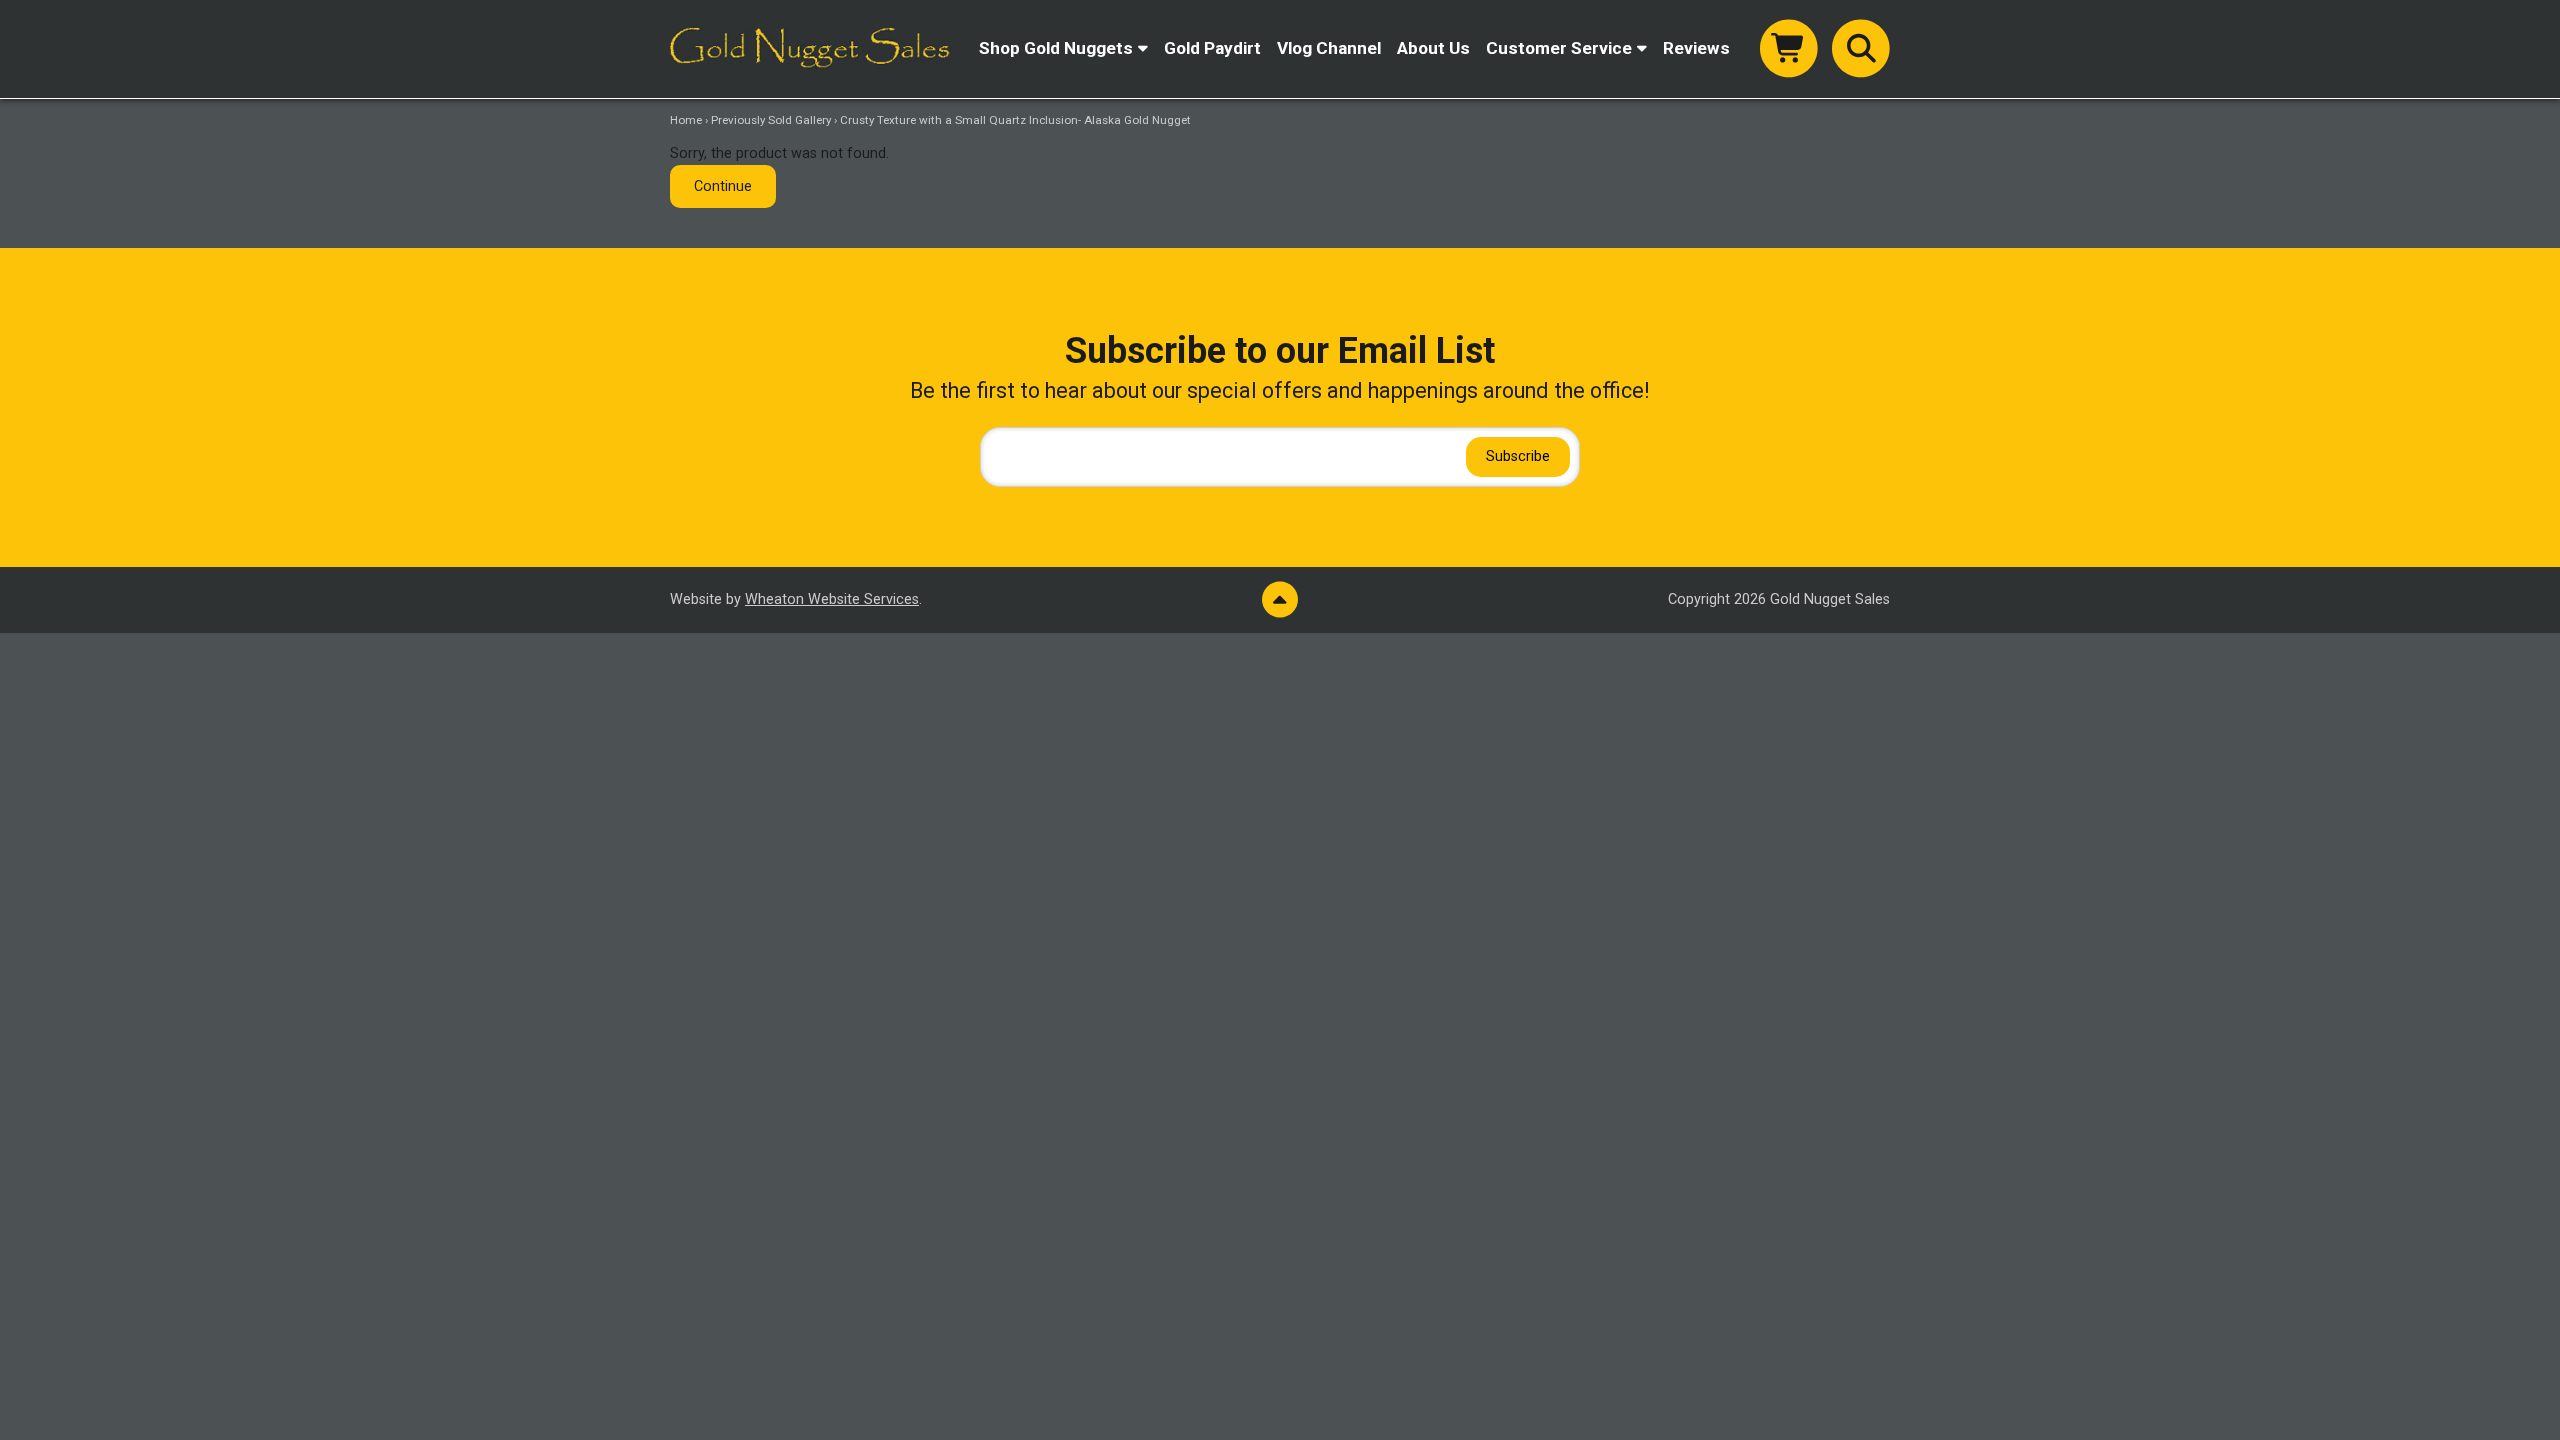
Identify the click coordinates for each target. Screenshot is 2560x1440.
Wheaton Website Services (832, 599)
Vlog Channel (1329, 48)
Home (686, 120)
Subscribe (1518, 456)
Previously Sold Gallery (771, 120)
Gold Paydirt (1212, 48)
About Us (1433, 48)
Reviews (1696, 48)
